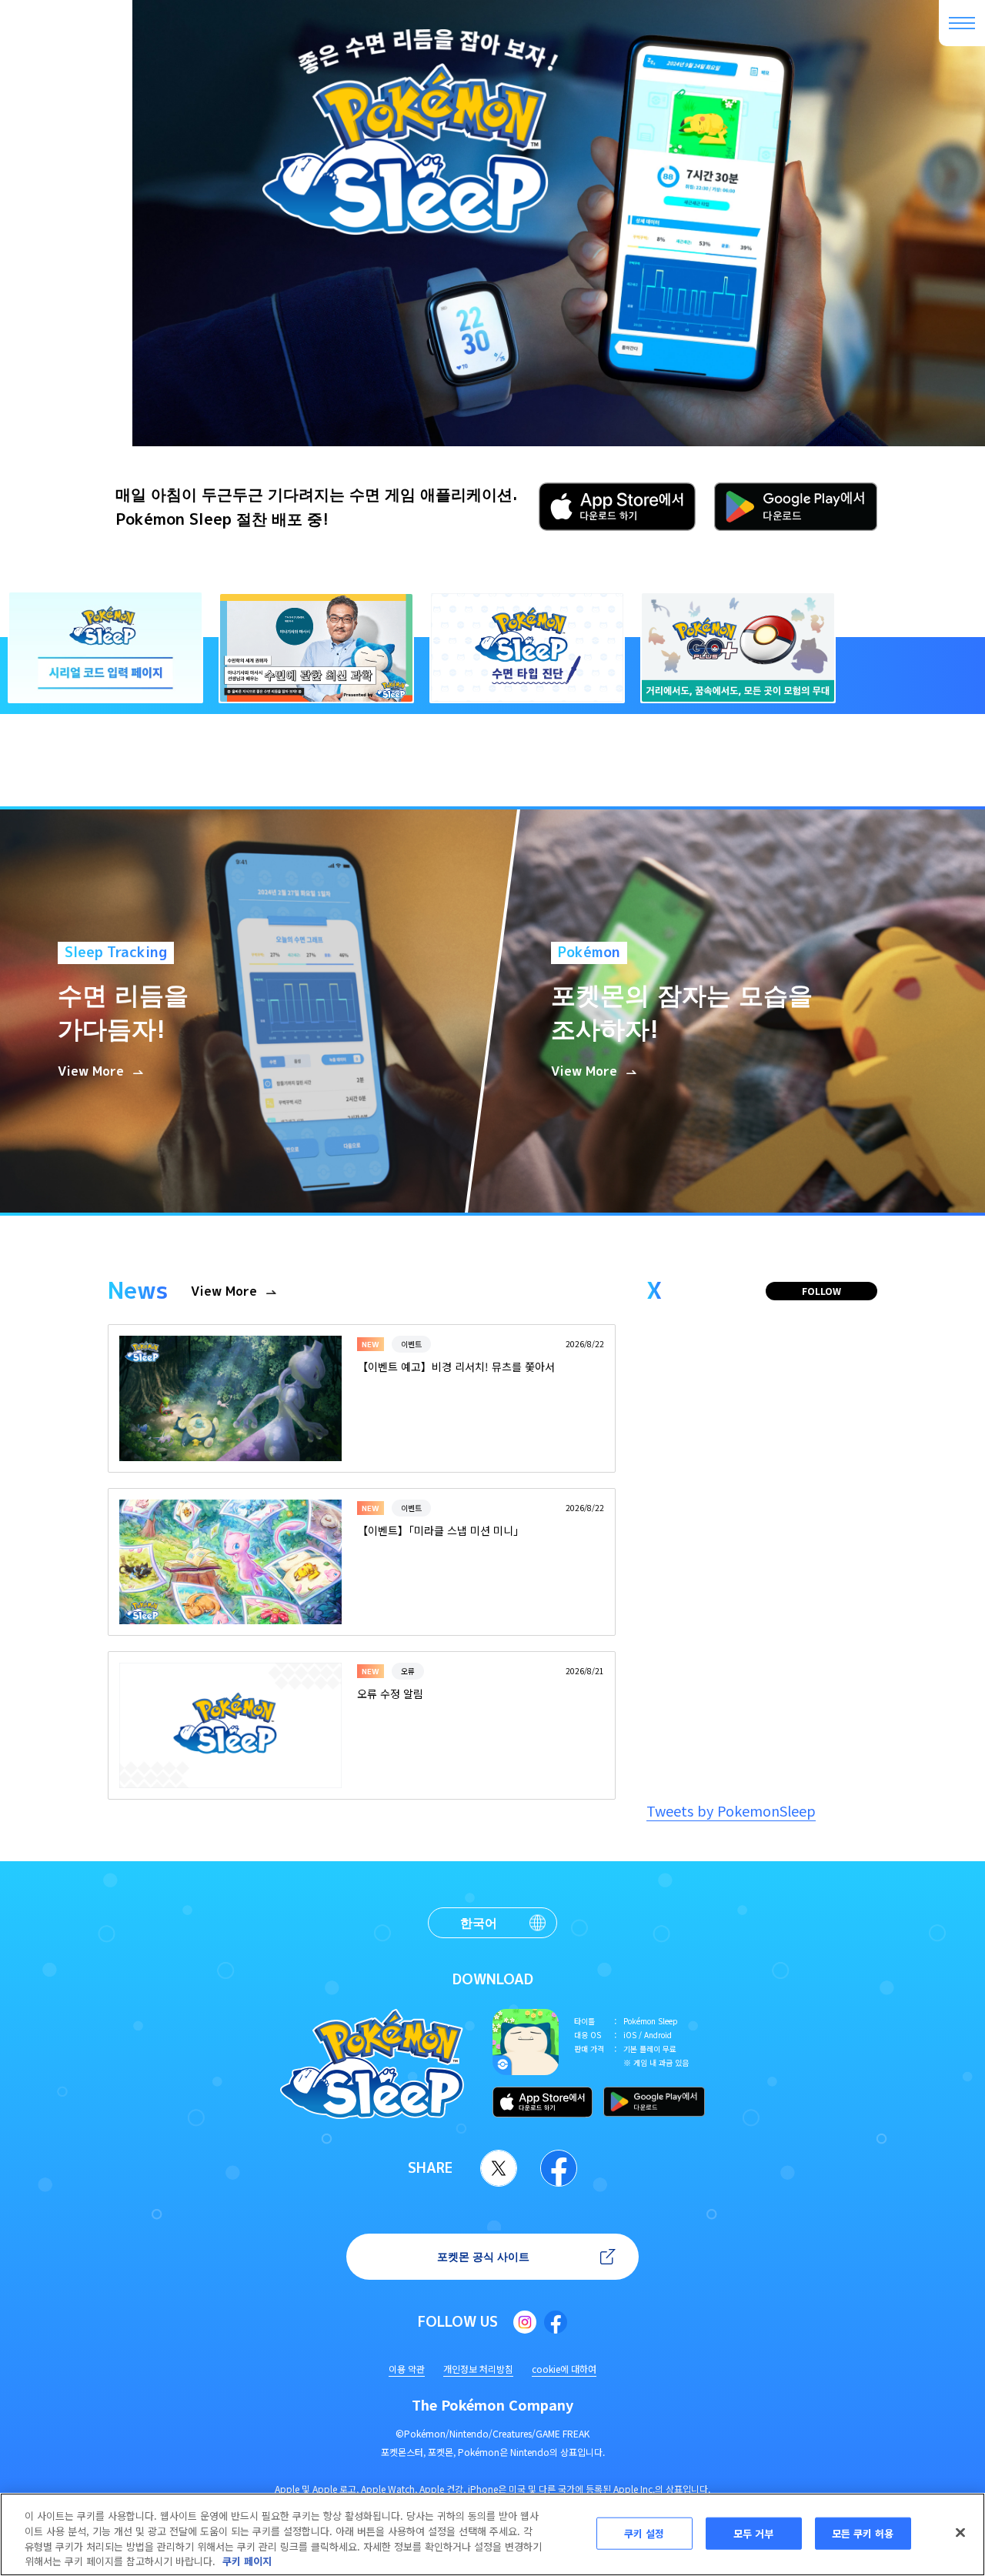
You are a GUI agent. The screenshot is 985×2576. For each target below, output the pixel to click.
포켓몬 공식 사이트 (483, 2256)
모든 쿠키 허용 (863, 2533)
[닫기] (960, 2532)
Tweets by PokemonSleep (731, 1810)
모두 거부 (754, 2533)
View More (224, 1291)
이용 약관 (407, 2369)
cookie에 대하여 (564, 2369)
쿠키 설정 (644, 2533)
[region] (492, 2534)
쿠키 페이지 (247, 2560)
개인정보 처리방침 (478, 2369)
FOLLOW (821, 1291)
